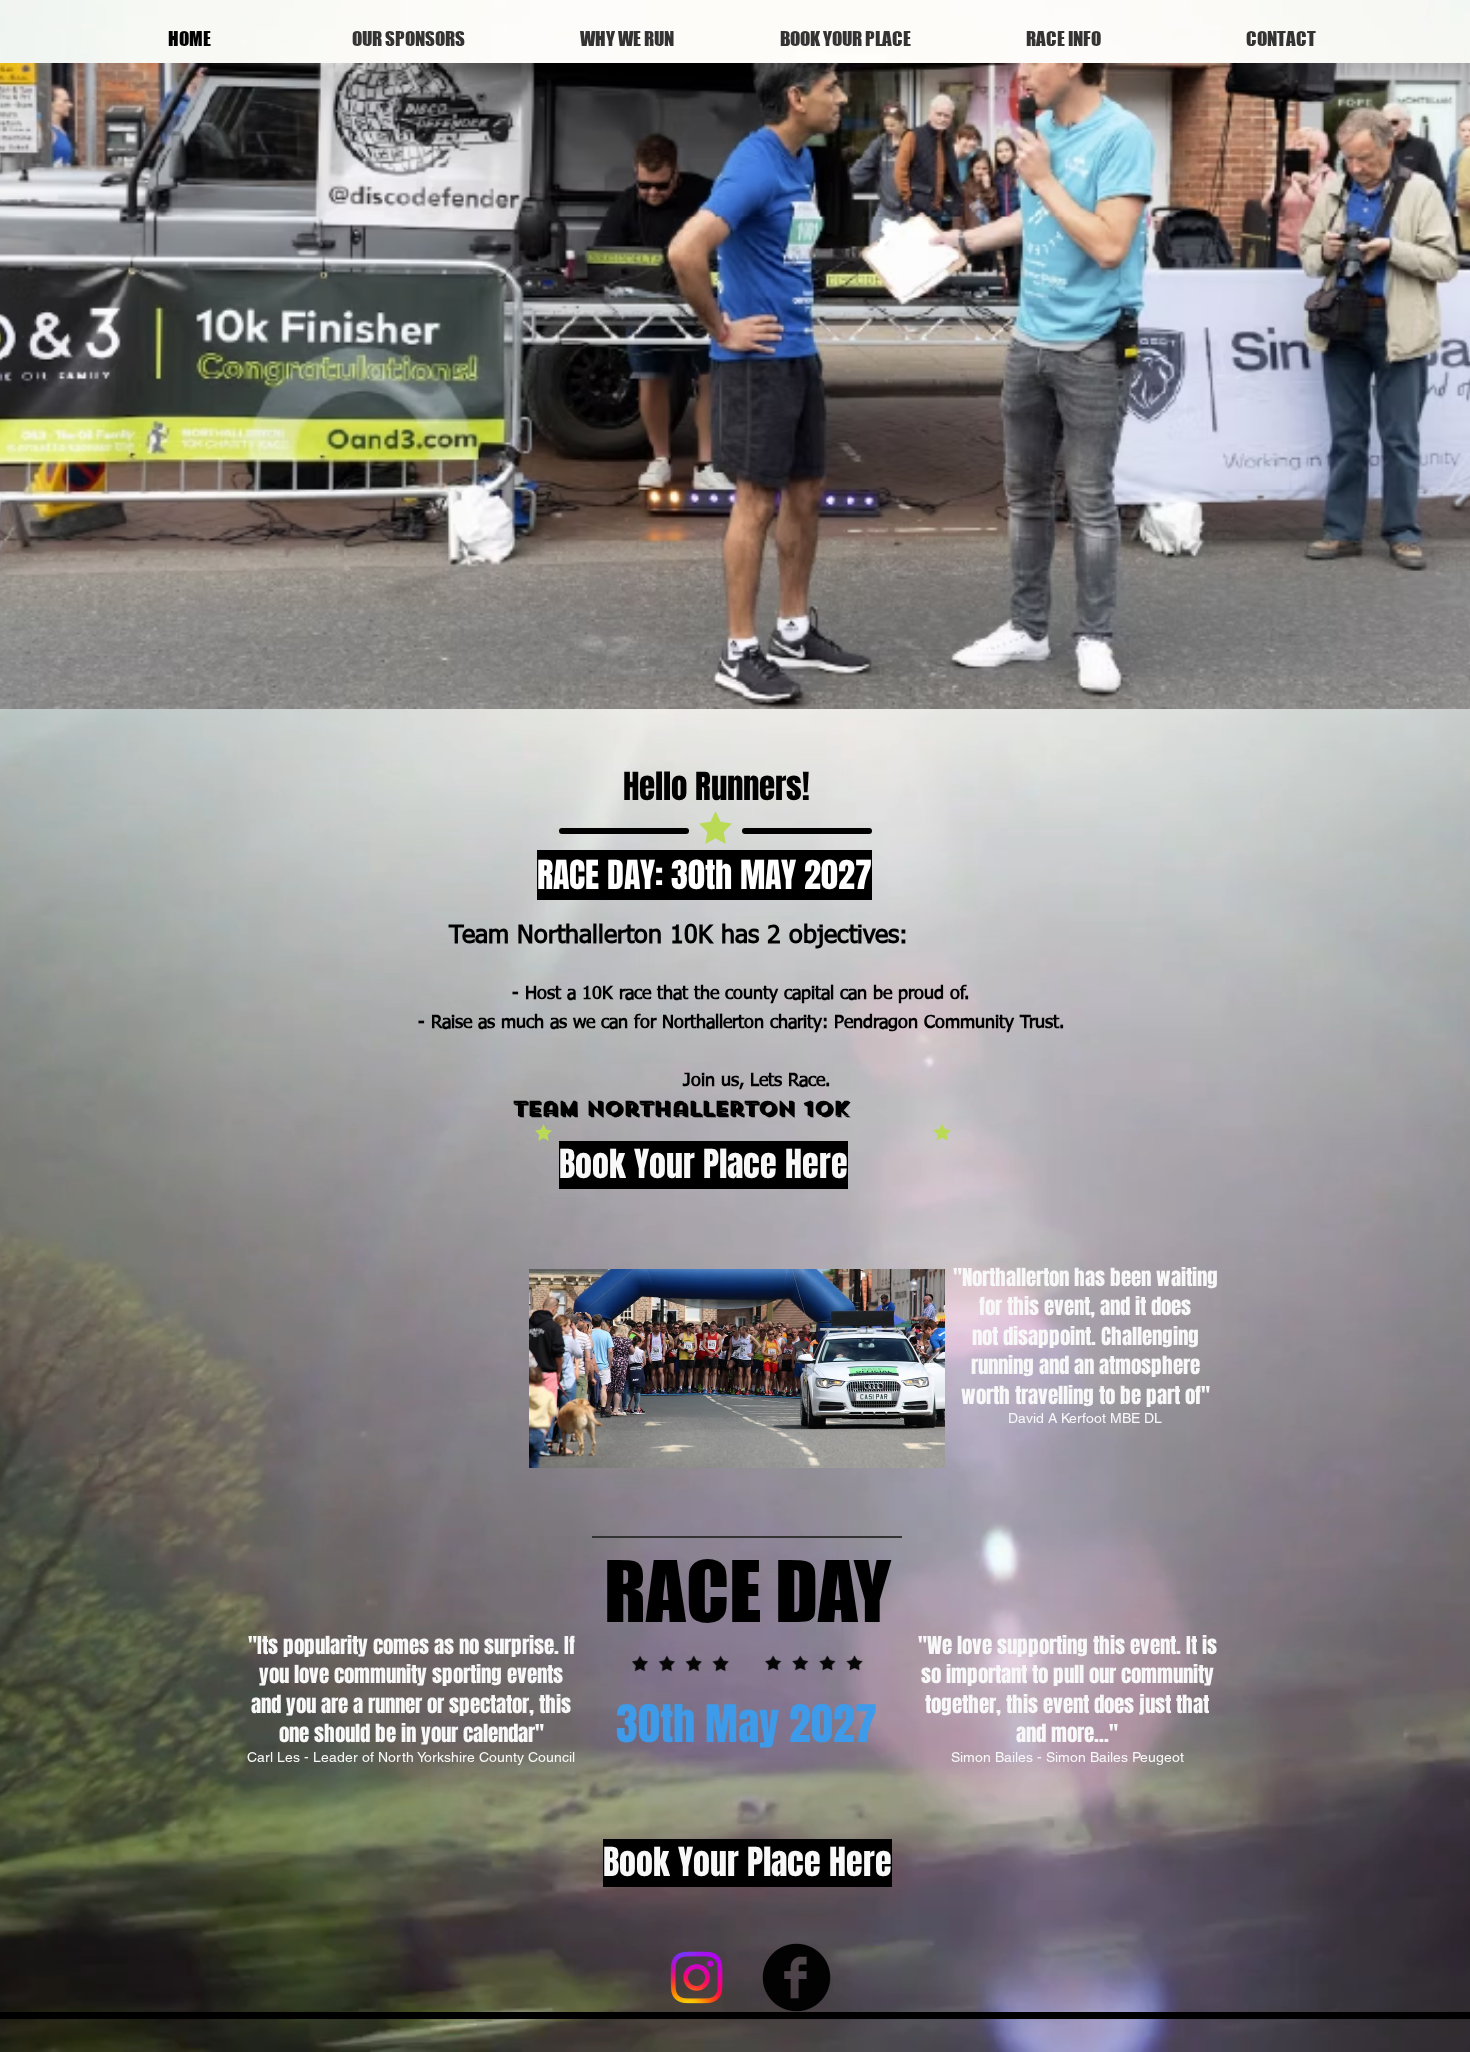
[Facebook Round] (796, 1977)
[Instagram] (696, 1977)
